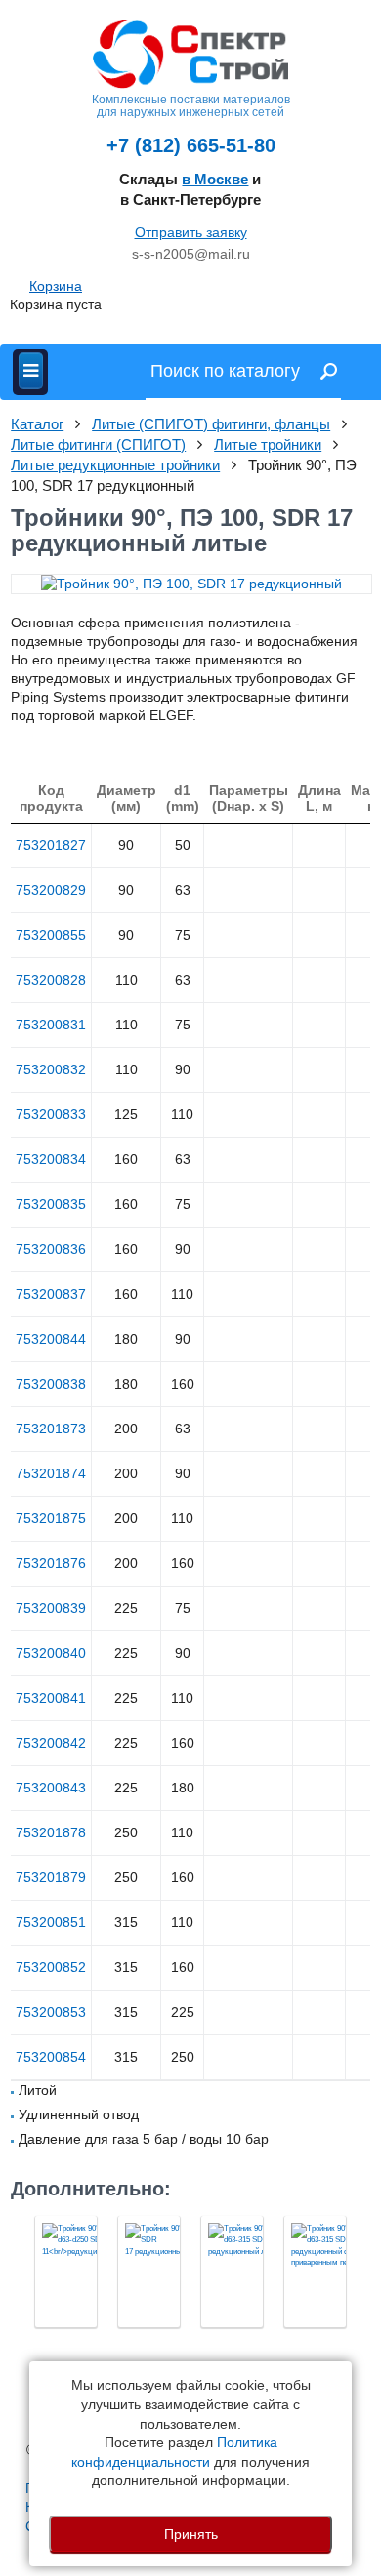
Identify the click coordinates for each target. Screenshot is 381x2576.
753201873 (51, 1429)
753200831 (51, 1025)
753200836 (51, 1249)
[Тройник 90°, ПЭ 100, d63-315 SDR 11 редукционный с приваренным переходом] (315, 2272)
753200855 (51, 935)
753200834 (51, 1159)
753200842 (51, 1743)
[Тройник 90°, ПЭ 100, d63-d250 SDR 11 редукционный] (66, 2272)
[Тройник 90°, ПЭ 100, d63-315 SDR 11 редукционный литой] (232, 2272)
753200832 (51, 1069)
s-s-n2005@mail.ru (191, 254)
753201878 (51, 1832)
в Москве (215, 179)
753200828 (51, 980)
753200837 (51, 1294)
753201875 (51, 1518)
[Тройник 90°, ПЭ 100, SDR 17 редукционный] (149, 2272)
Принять (191, 2534)
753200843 (51, 1788)
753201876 (51, 1563)
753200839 (51, 1608)
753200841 (51, 1698)
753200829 (51, 890)
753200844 (51, 1339)
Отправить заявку (191, 232)
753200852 (51, 1967)
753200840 (51, 1653)
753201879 (51, 1877)
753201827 (51, 845)
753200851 (51, 1922)
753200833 (51, 1114)
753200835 (51, 1204)
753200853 (51, 2012)
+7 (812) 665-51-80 (191, 145)
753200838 (51, 1384)
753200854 (51, 2057)
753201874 (51, 1473)
